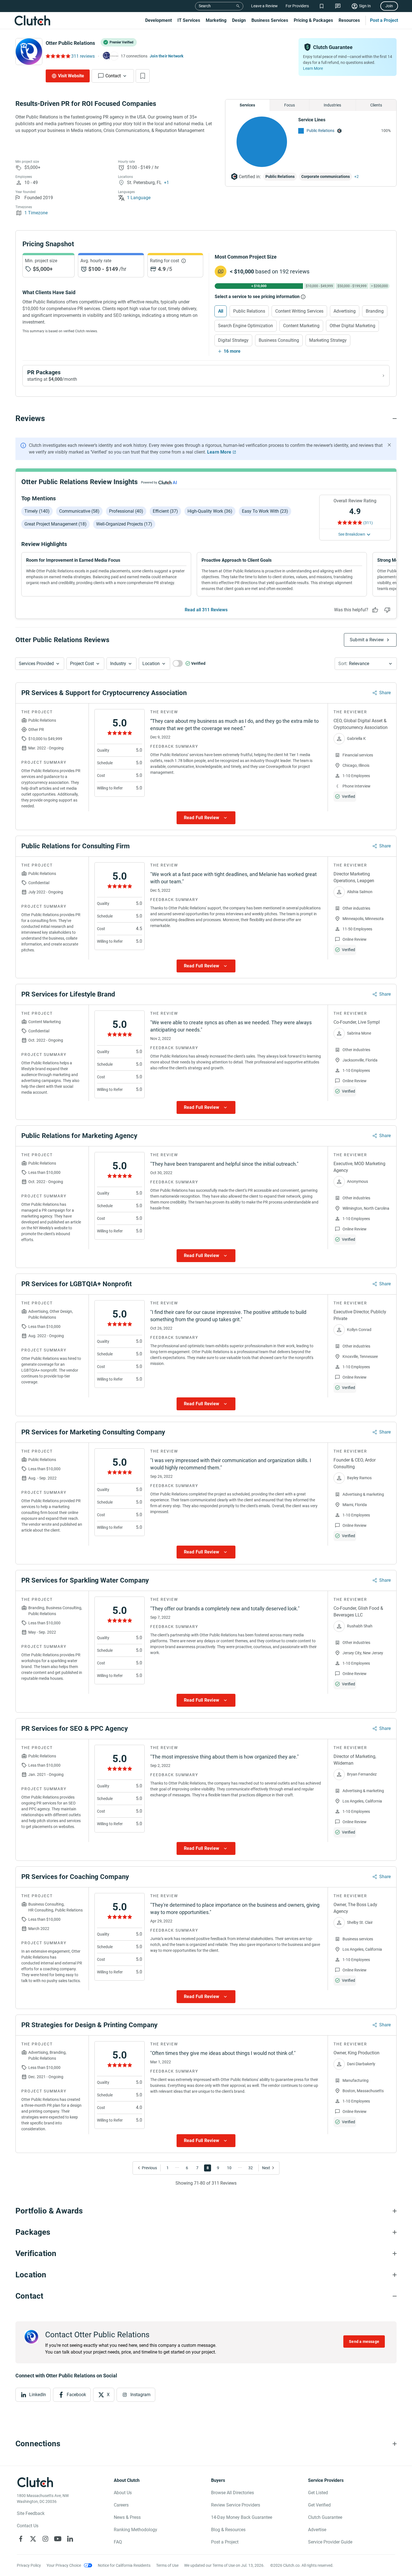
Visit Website (71, 76)
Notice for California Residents (124, 2565)
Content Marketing (301, 326)
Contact (113, 76)
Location (151, 664)
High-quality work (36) (210, 511)
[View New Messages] (338, 6)
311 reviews (83, 56)
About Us (123, 2493)
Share (385, 693)
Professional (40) (126, 511)
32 (251, 2168)
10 (229, 2168)
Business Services (270, 20)
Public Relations (320, 131)
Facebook (76, 2395)
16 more (232, 351)
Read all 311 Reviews (206, 610)
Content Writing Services (299, 311)
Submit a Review (367, 640)
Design (239, 20)
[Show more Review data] (206, 818)
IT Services (189, 20)
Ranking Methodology (136, 2530)
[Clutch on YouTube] (58, 2539)
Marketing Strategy (328, 340)
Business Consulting (279, 340)
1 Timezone (36, 213)
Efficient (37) (165, 511)
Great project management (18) (55, 524)
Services (247, 105)
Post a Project (384, 20)
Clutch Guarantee (325, 2517)
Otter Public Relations (70, 43)
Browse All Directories (232, 2493)
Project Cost (82, 664)
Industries (332, 105)
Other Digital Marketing (352, 326)
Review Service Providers (236, 2505)
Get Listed (318, 2493)
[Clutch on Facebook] (21, 2539)
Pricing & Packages (313, 20)
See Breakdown (352, 534)
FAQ (118, 2542)
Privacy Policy (29, 2565)
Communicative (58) (79, 511)
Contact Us (28, 2526)
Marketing (216, 20)
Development (158, 20)
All (221, 311)
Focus (290, 105)
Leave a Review (264, 6)
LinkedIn (38, 2395)
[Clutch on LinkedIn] (70, 2539)
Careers (121, 2505)
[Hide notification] (389, 445)
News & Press (127, 2517)
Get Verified (319, 2505)
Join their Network (167, 56)
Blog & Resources (228, 2530)
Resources (349, 20)
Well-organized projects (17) (124, 524)
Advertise (317, 2530)
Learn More (313, 68)
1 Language (139, 198)
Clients (376, 105)
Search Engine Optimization (246, 326)
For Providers (297, 6)
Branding (375, 311)
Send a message (364, 2342)
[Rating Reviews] (58, 56)
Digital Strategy (233, 340)
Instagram (140, 2395)
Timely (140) (37, 511)
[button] (40, 664)
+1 (166, 183)
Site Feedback (31, 2513)
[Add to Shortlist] (143, 76)
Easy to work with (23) (265, 511)
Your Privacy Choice (64, 2565)
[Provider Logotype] (29, 52)
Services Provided (36, 664)
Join (389, 6)
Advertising (345, 311)
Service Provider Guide (330, 2542)
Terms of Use (167, 2565)
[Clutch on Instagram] (45, 2539)
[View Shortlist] (322, 6)
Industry (118, 664)
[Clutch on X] (33, 2539)
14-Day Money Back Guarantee (242, 2517)
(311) (368, 523)
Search (205, 6)
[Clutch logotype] (32, 20)
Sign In (365, 6)
